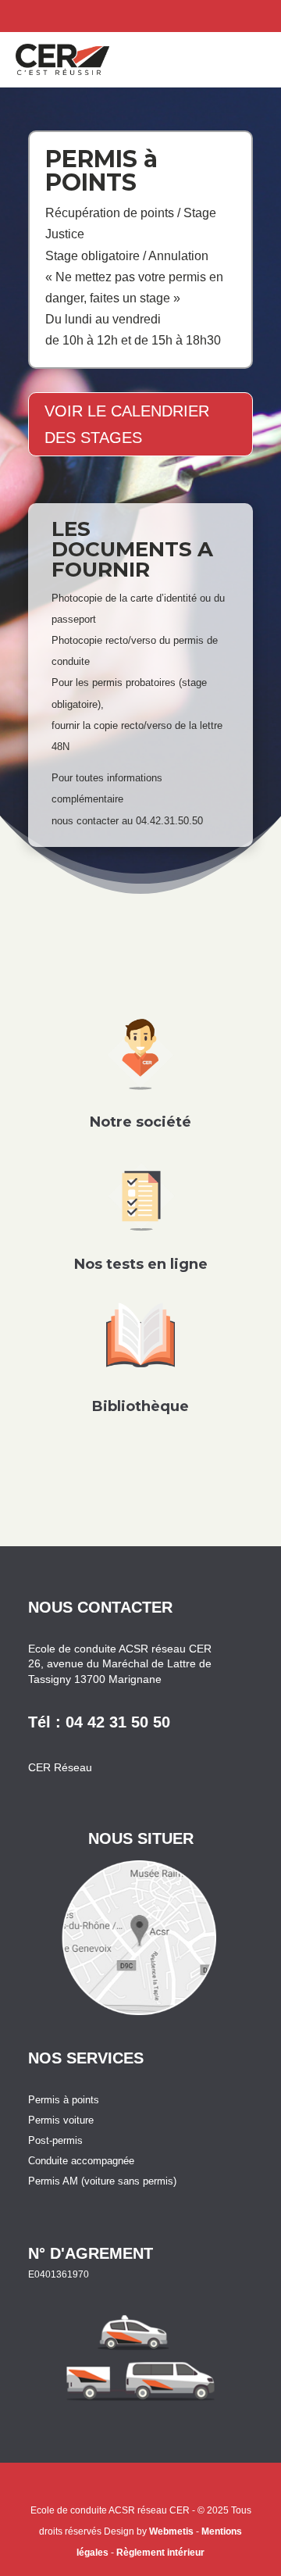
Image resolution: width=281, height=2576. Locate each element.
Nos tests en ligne (141, 1264)
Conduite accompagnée (81, 2161)
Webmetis (171, 2531)
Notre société (140, 1122)
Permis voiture (61, 2120)
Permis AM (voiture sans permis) (102, 2181)
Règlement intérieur (160, 2553)
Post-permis (55, 2140)
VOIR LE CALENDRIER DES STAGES (127, 424)
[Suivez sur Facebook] (265, 13)
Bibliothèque (140, 1406)
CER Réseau (60, 1767)
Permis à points (64, 2100)
